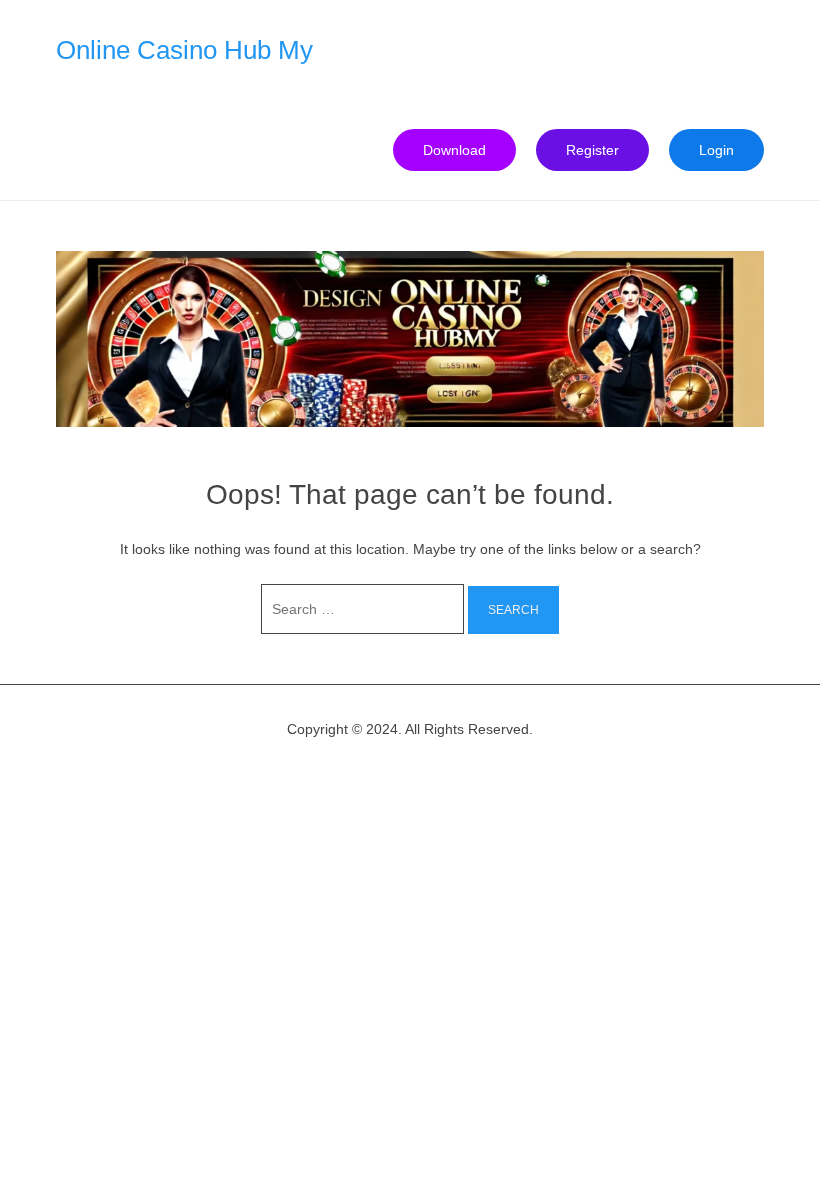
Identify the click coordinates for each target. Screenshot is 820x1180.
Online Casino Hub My (184, 50)
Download (454, 150)
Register (592, 150)
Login (716, 150)
